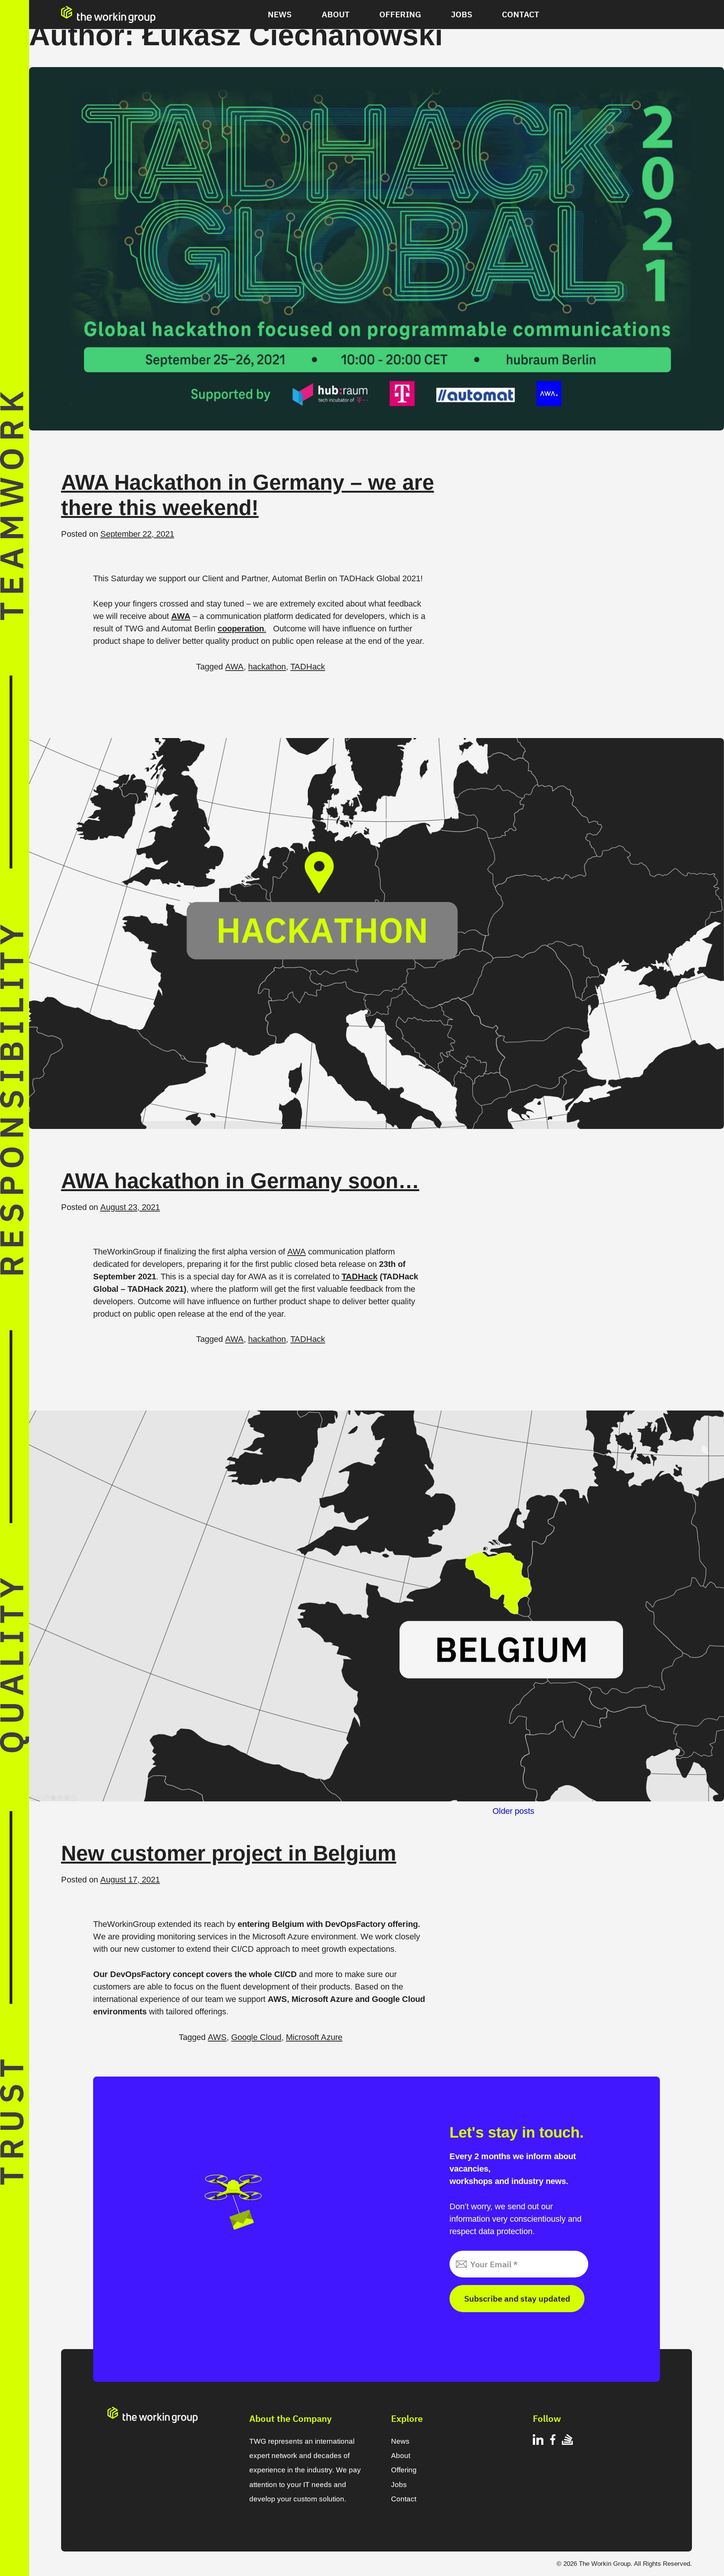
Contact (521, 14)
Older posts (513, 1811)
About (336, 14)
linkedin (538, 2441)
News (280, 14)
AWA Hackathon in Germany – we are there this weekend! (248, 495)
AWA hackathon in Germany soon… (240, 1181)
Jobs (462, 14)
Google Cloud (256, 2037)
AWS (217, 2037)
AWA (234, 667)
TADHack (308, 667)
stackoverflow (567, 2441)
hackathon (267, 667)
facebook (553, 2441)
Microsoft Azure (314, 2037)
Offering (400, 14)
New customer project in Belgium (229, 1853)
